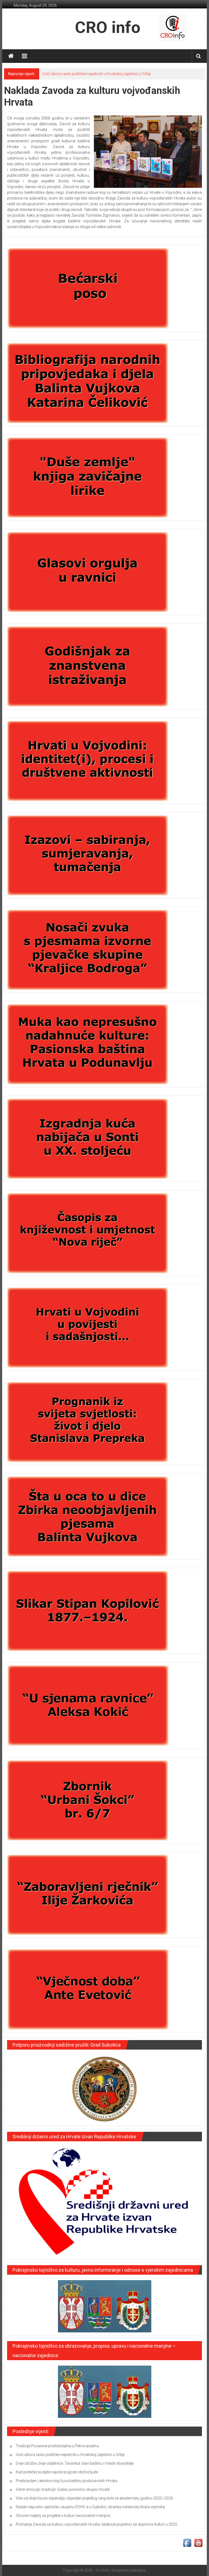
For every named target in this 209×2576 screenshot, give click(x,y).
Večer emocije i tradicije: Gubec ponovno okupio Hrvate (63, 2489)
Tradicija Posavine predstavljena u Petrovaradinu (57, 2446)
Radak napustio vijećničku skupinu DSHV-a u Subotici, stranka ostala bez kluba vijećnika (90, 2507)
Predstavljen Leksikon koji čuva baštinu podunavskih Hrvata (67, 2481)
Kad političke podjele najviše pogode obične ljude (57, 2472)
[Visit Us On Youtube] (198, 2543)
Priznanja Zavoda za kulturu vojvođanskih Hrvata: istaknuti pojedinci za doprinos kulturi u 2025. (97, 2524)
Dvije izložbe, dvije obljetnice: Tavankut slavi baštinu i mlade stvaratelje (101, 74)
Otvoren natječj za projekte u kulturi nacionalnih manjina (63, 2516)
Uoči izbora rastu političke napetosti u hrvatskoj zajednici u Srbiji (70, 2455)
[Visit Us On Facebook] (187, 2543)
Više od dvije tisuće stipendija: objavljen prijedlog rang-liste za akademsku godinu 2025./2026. (95, 2498)
